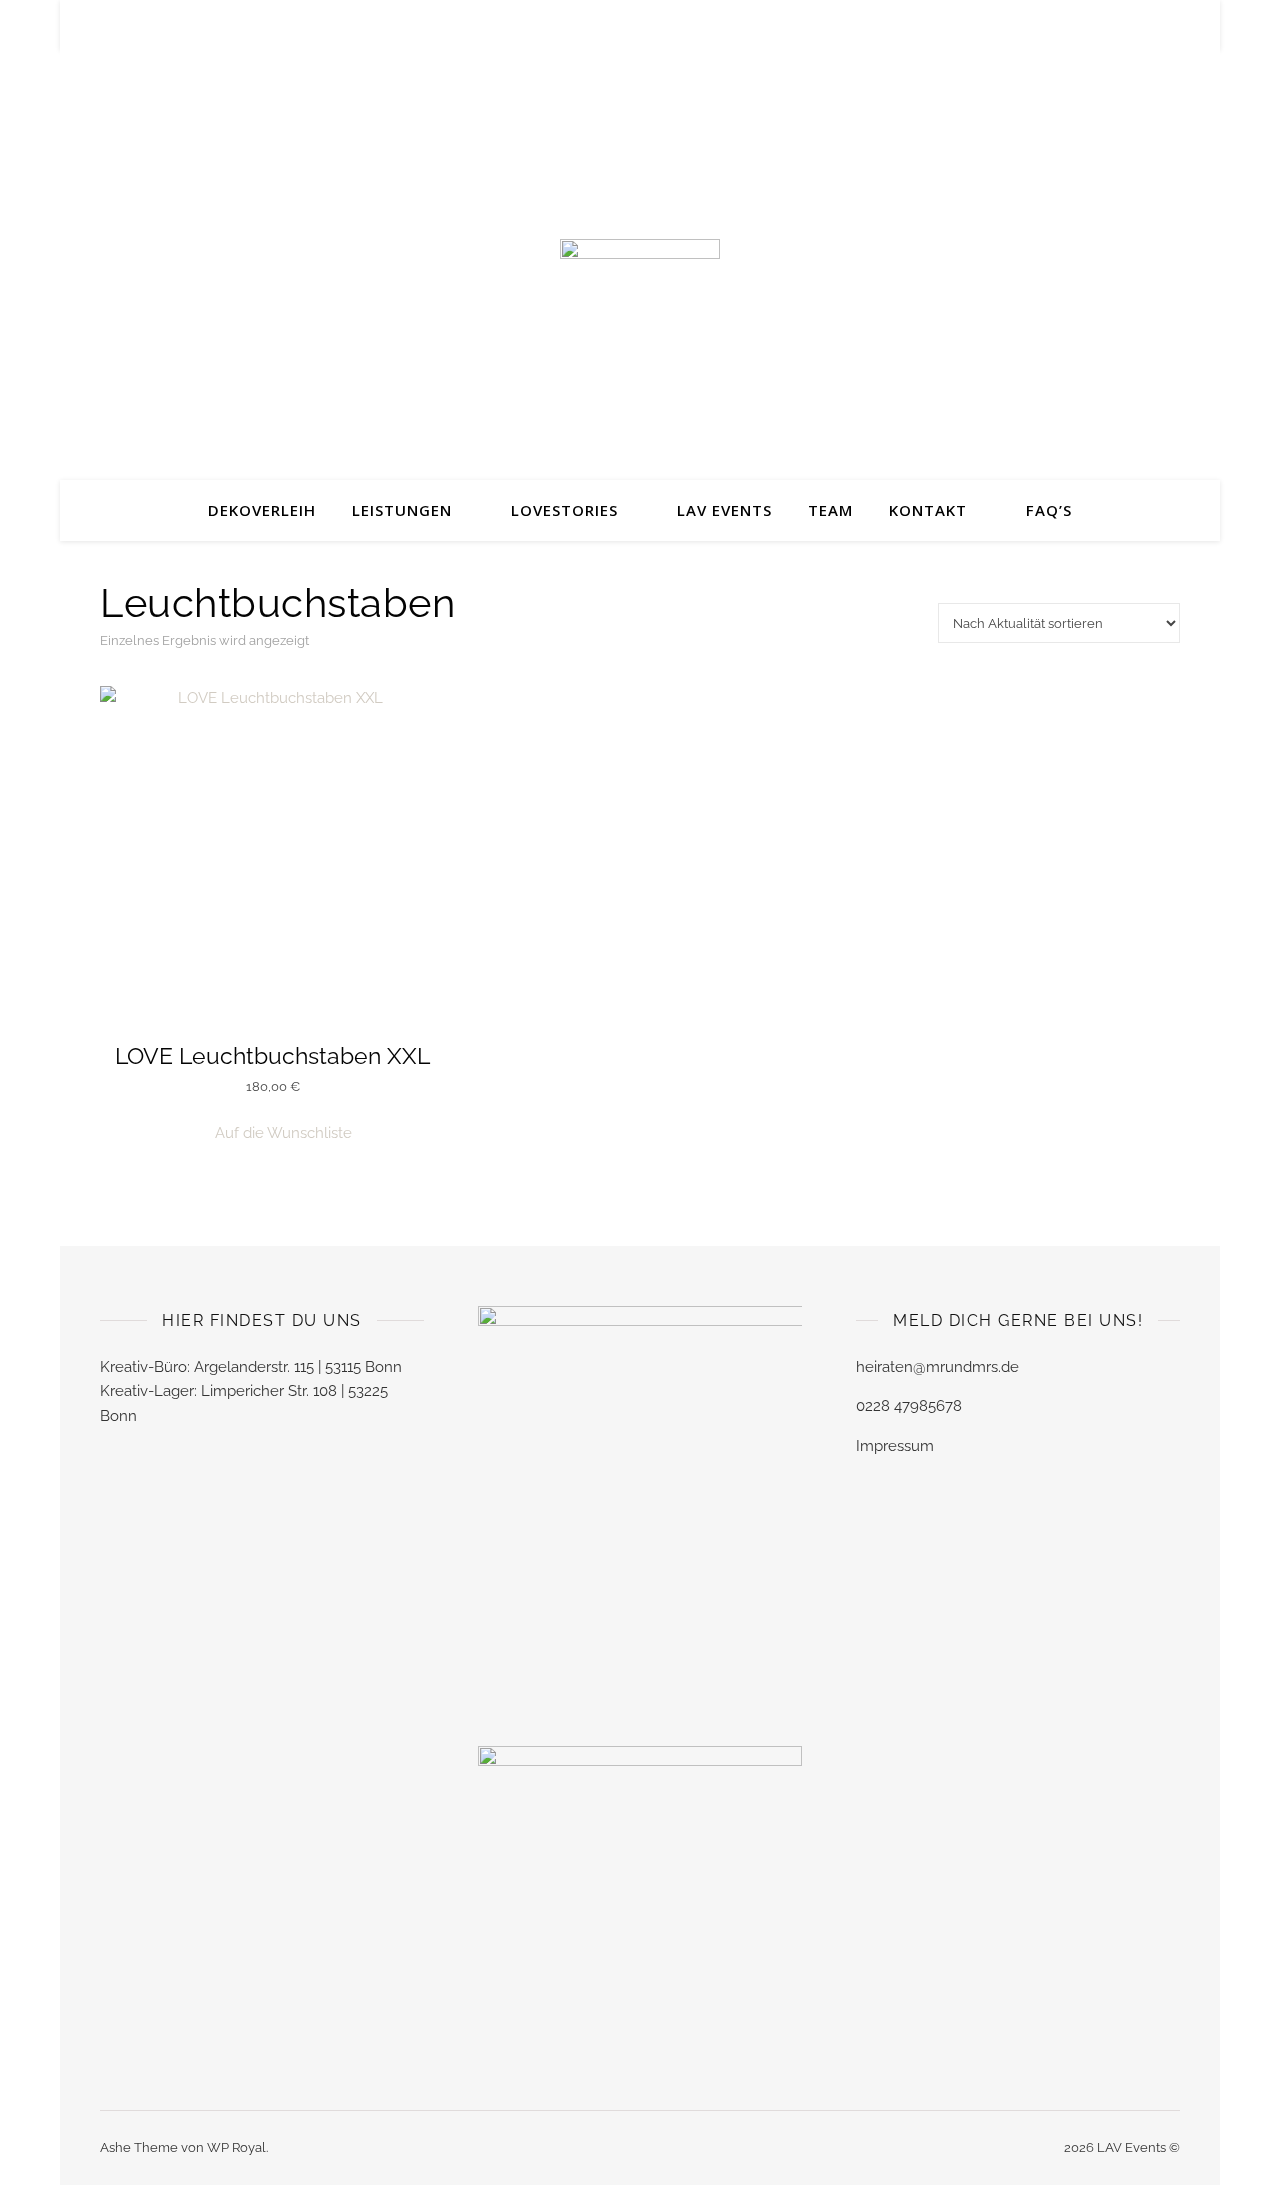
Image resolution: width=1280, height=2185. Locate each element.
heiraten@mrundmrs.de (937, 1367)
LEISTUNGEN (402, 510)
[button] (273, 1133)
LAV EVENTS (724, 510)
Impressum (895, 1446)
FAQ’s (1049, 510)
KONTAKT (928, 510)
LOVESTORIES (564, 510)
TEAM (830, 510)
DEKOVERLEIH (262, 510)
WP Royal (236, 2147)
